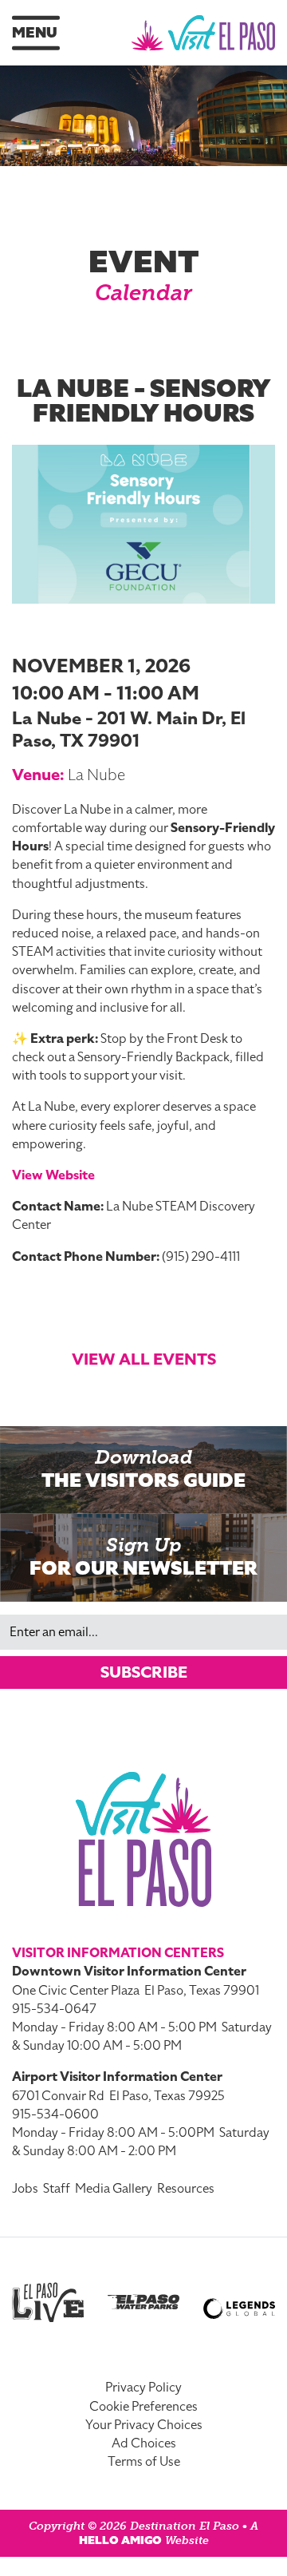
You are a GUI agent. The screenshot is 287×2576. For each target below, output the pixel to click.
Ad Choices (144, 2443)
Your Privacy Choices (144, 2425)
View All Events (144, 1359)
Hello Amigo (120, 2540)
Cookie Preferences (143, 2407)
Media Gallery (114, 2189)
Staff (57, 2189)
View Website (53, 1175)
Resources (186, 2189)
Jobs (25, 2189)
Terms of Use (144, 2462)
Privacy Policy (143, 2388)
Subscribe (144, 1672)
